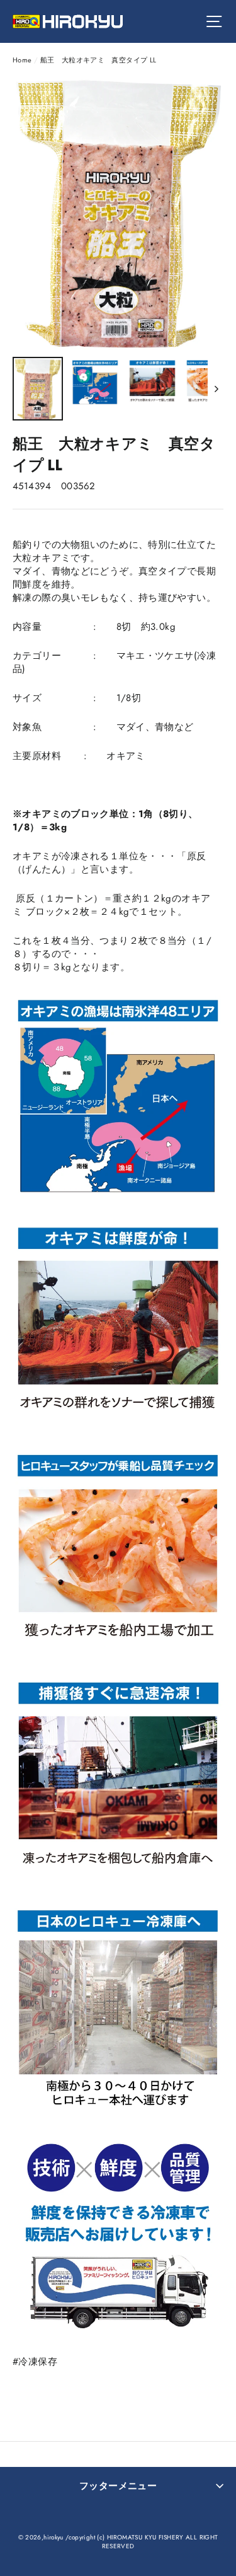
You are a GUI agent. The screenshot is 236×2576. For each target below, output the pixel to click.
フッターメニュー (118, 2486)
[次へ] (216, 389)
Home (22, 60)
